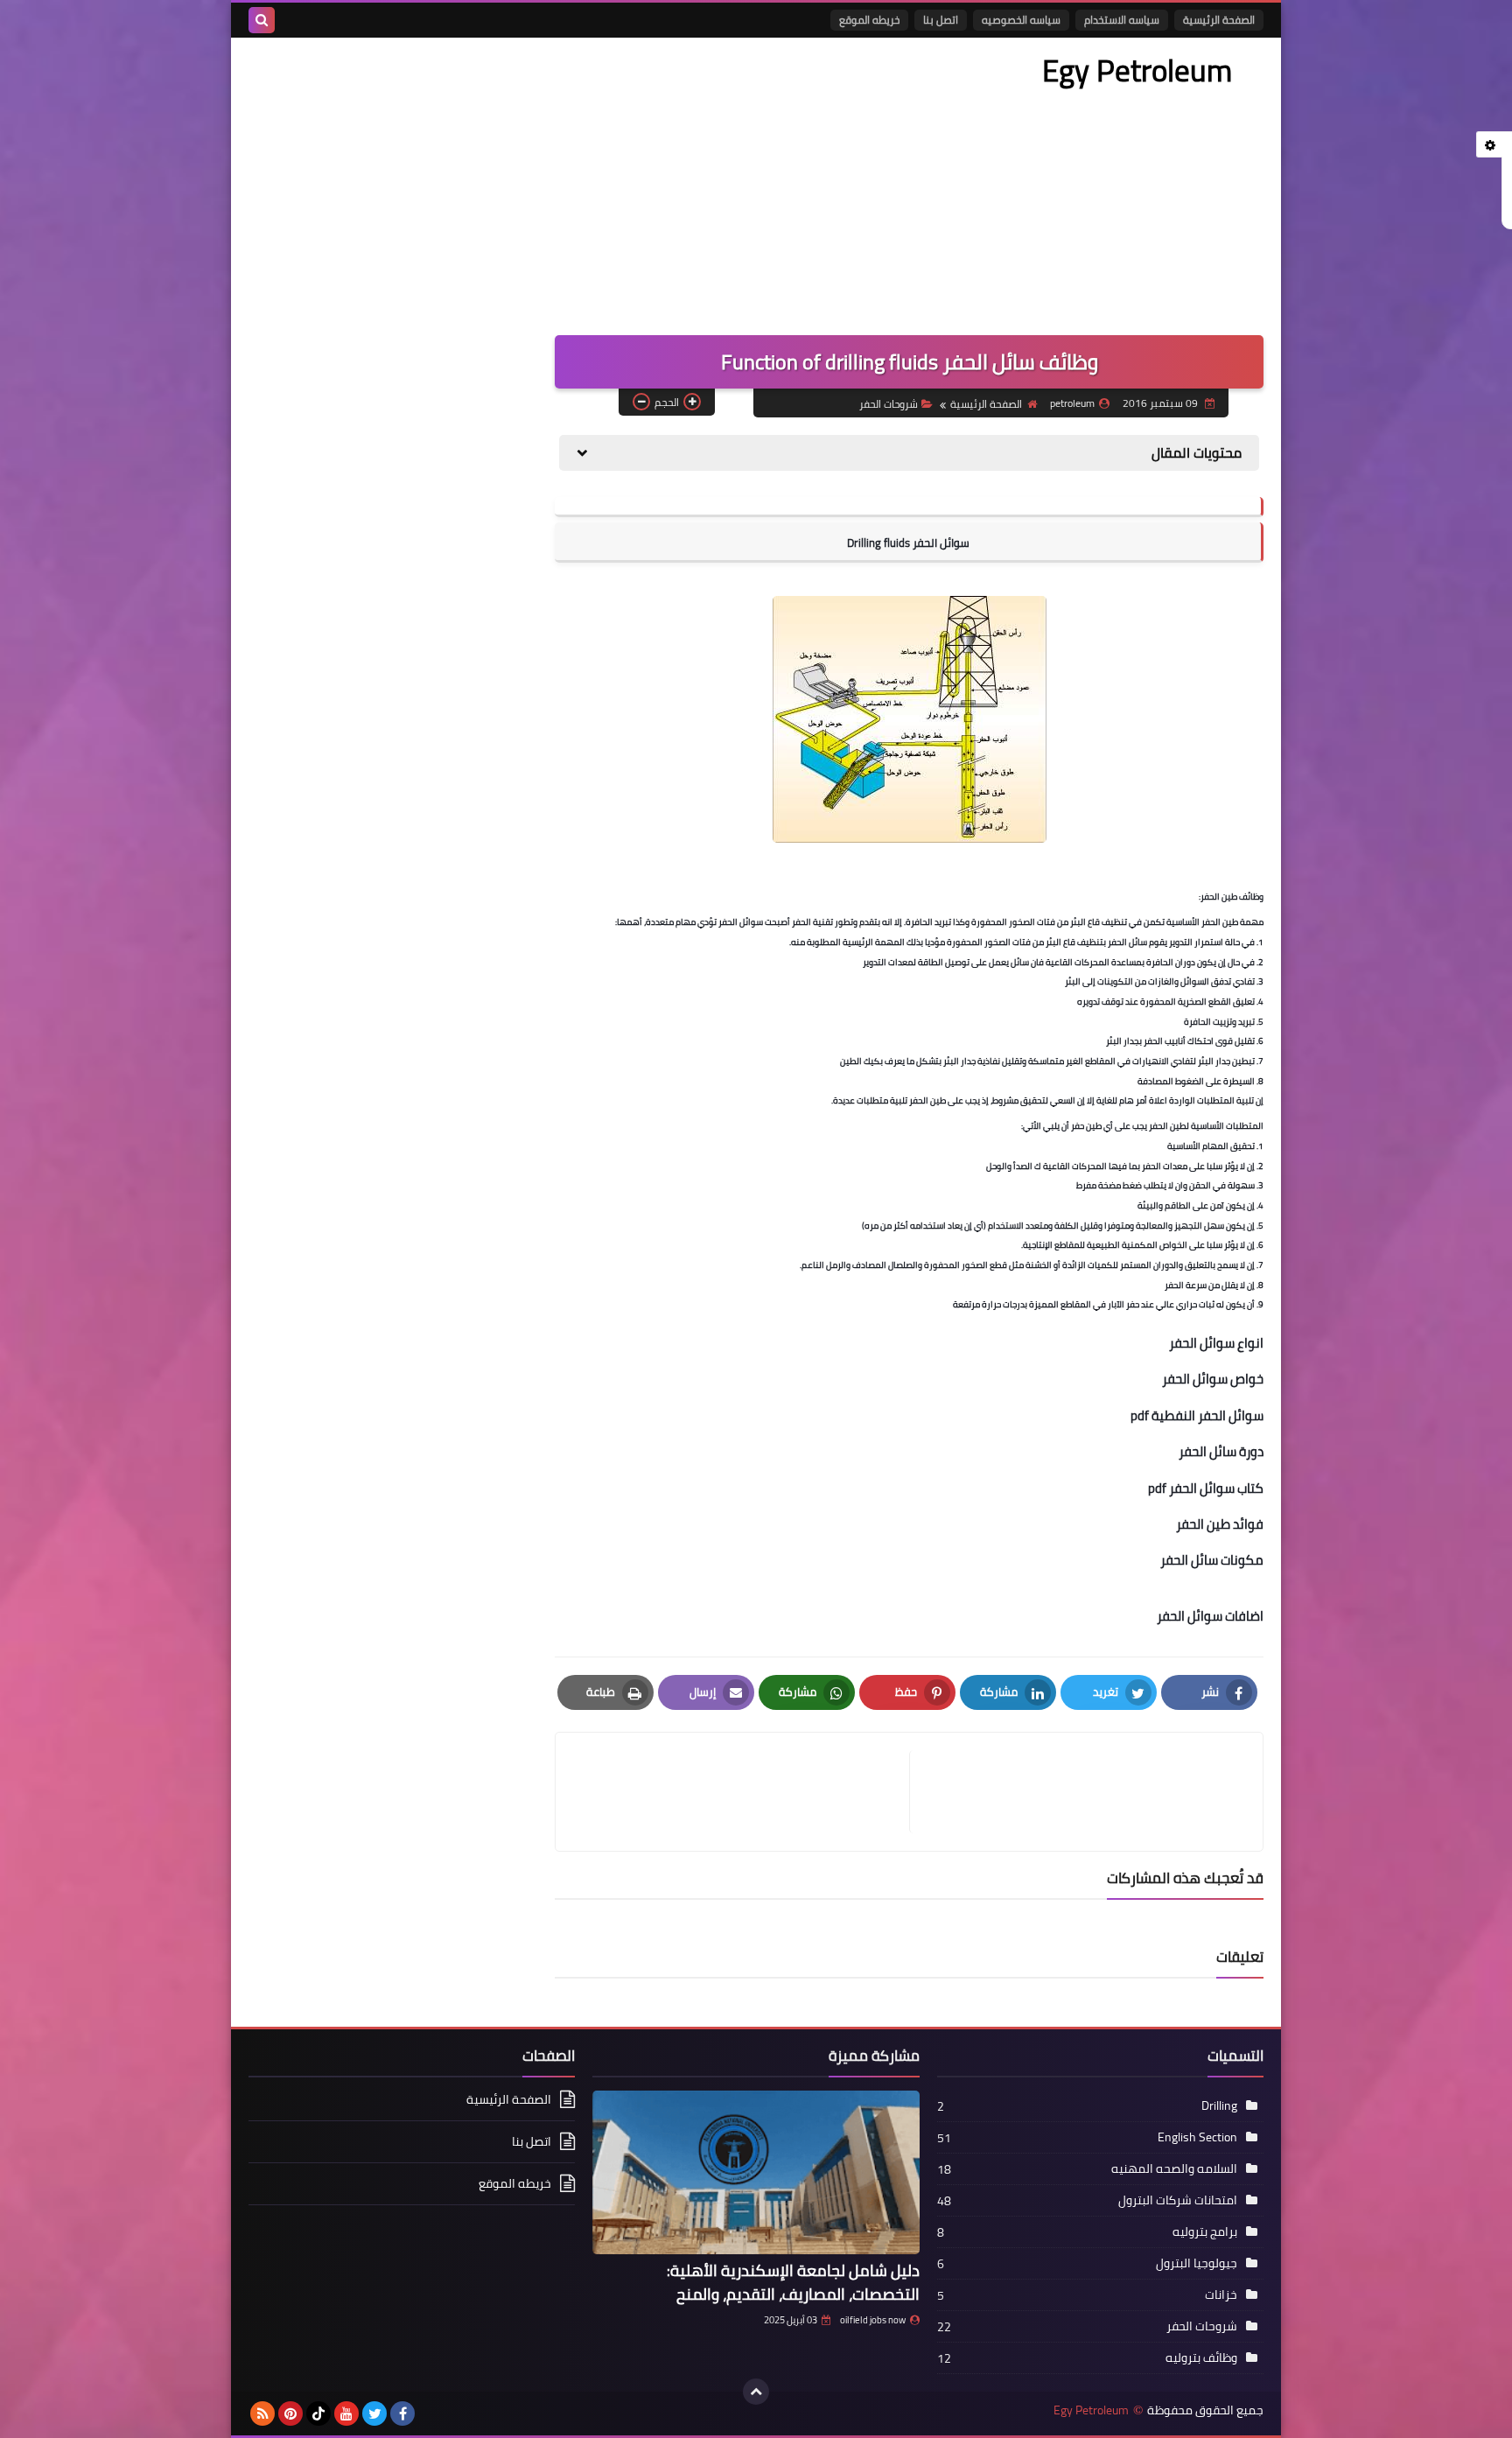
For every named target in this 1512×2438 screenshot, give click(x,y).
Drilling (1219, 2105)
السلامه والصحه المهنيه (1174, 2168)
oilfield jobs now (873, 2320)
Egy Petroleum (1137, 70)
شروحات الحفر (889, 404)
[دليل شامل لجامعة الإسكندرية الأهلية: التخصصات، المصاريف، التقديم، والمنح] (756, 2172)
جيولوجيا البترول (1197, 2263)
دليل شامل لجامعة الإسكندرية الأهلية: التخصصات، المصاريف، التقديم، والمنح (793, 2282)
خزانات (1221, 2294)
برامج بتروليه (1205, 2231)
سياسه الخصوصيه (1021, 20)
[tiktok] (318, 2413)
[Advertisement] (567, 178)
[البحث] (262, 20)
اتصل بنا (941, 20)
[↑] (756, 2392)
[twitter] (374, 2413)
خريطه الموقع (869, 20)
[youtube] (346, 2413)
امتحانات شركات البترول (1178, 2200)
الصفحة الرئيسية (1219, 20)
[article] (741, 1792)
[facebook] (402, 2413)
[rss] (262, 2413)
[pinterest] (290, 2413)
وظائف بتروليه (1201, 2357)
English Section (1197, 2137)
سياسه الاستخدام (1122, 20)
